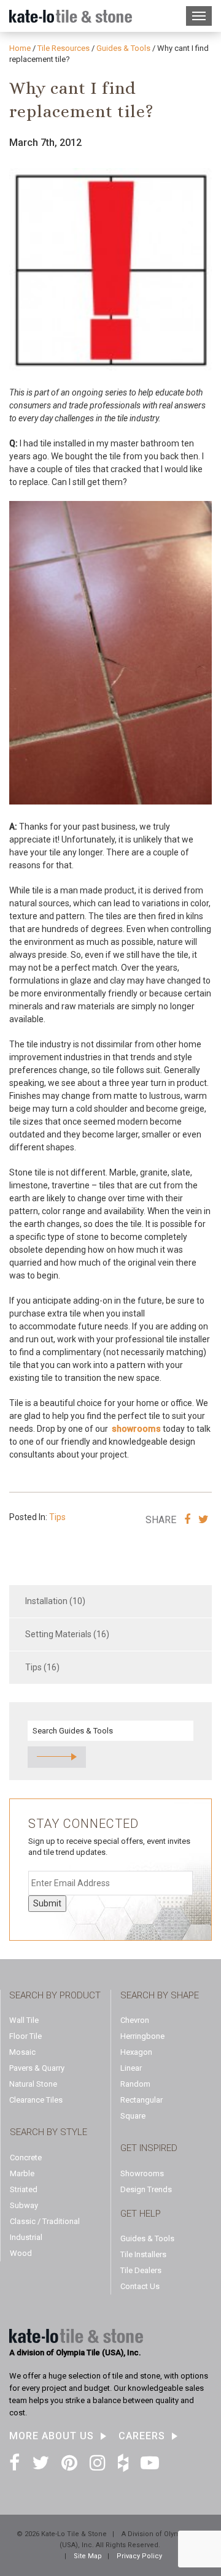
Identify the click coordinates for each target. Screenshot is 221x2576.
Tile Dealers (141, 2270)
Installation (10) (55, 1601)
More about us (52, 2436)
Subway (24, 2205)
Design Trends (146, 2189)
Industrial (26, 2237)
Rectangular (142, 2100)
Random (135, 2084)
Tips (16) (42, 1667)
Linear (131, 2068)
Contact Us (140, 2286)
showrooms (136, 1429)
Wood (21, 2253)
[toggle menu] (199, 16)
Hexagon (136, 2052)
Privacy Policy (139, 2556)
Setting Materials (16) (67, 1634)
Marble (22, 2173)
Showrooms (142, 2173)
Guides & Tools (147, 2238)
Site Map (88, 2556)
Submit (47, 1903)
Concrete (26, 2157)
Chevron (135, 2020)
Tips (57, 1517)
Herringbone (142, 2036)
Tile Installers (143, 2254)
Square (133, 2116)
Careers (142, 2436)
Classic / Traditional (45, 2221)
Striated (24, 2189)
